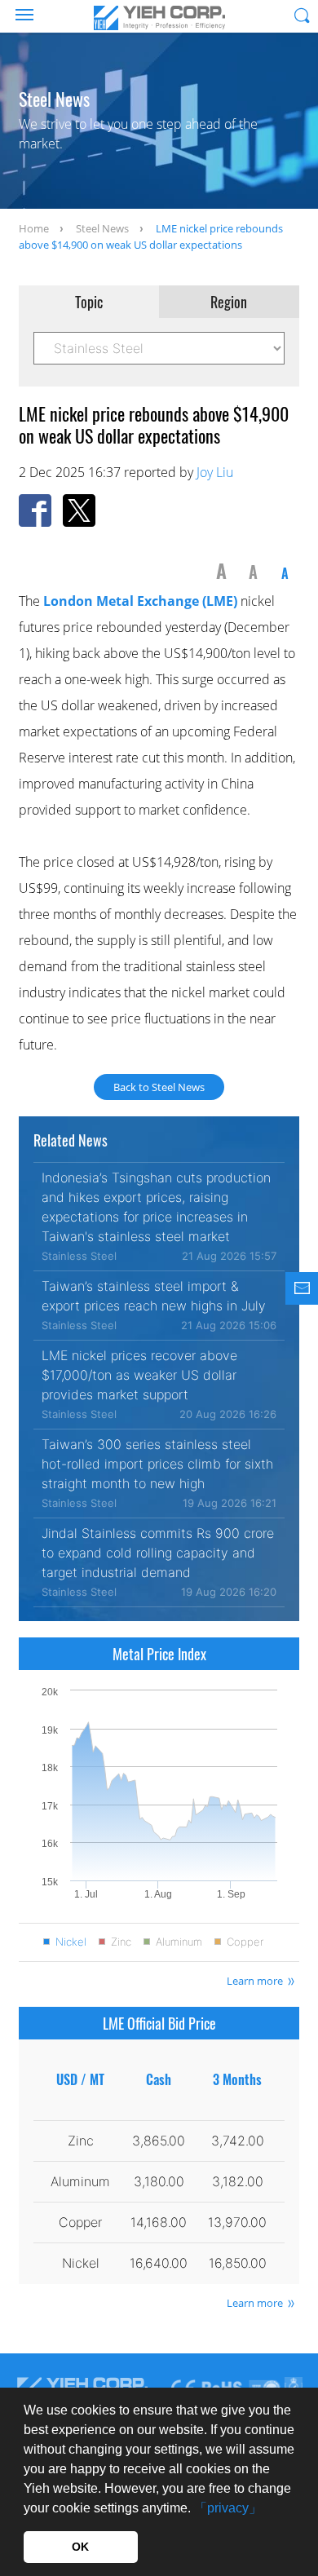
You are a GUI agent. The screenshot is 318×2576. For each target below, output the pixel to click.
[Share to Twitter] (79, 510)
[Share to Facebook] (35, 510)
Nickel (71, 1942)
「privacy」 (228, 2508)
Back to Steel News (159, 1087)
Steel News (102, 228)
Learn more (255, 1981)
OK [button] (80, 2547)
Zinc (121, 1942)
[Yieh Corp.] (159, 18)
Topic (89, 302)
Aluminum (179, 1942)
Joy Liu (215, 472)
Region (229, 302)
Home (34, 228)
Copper (245, 1942)
